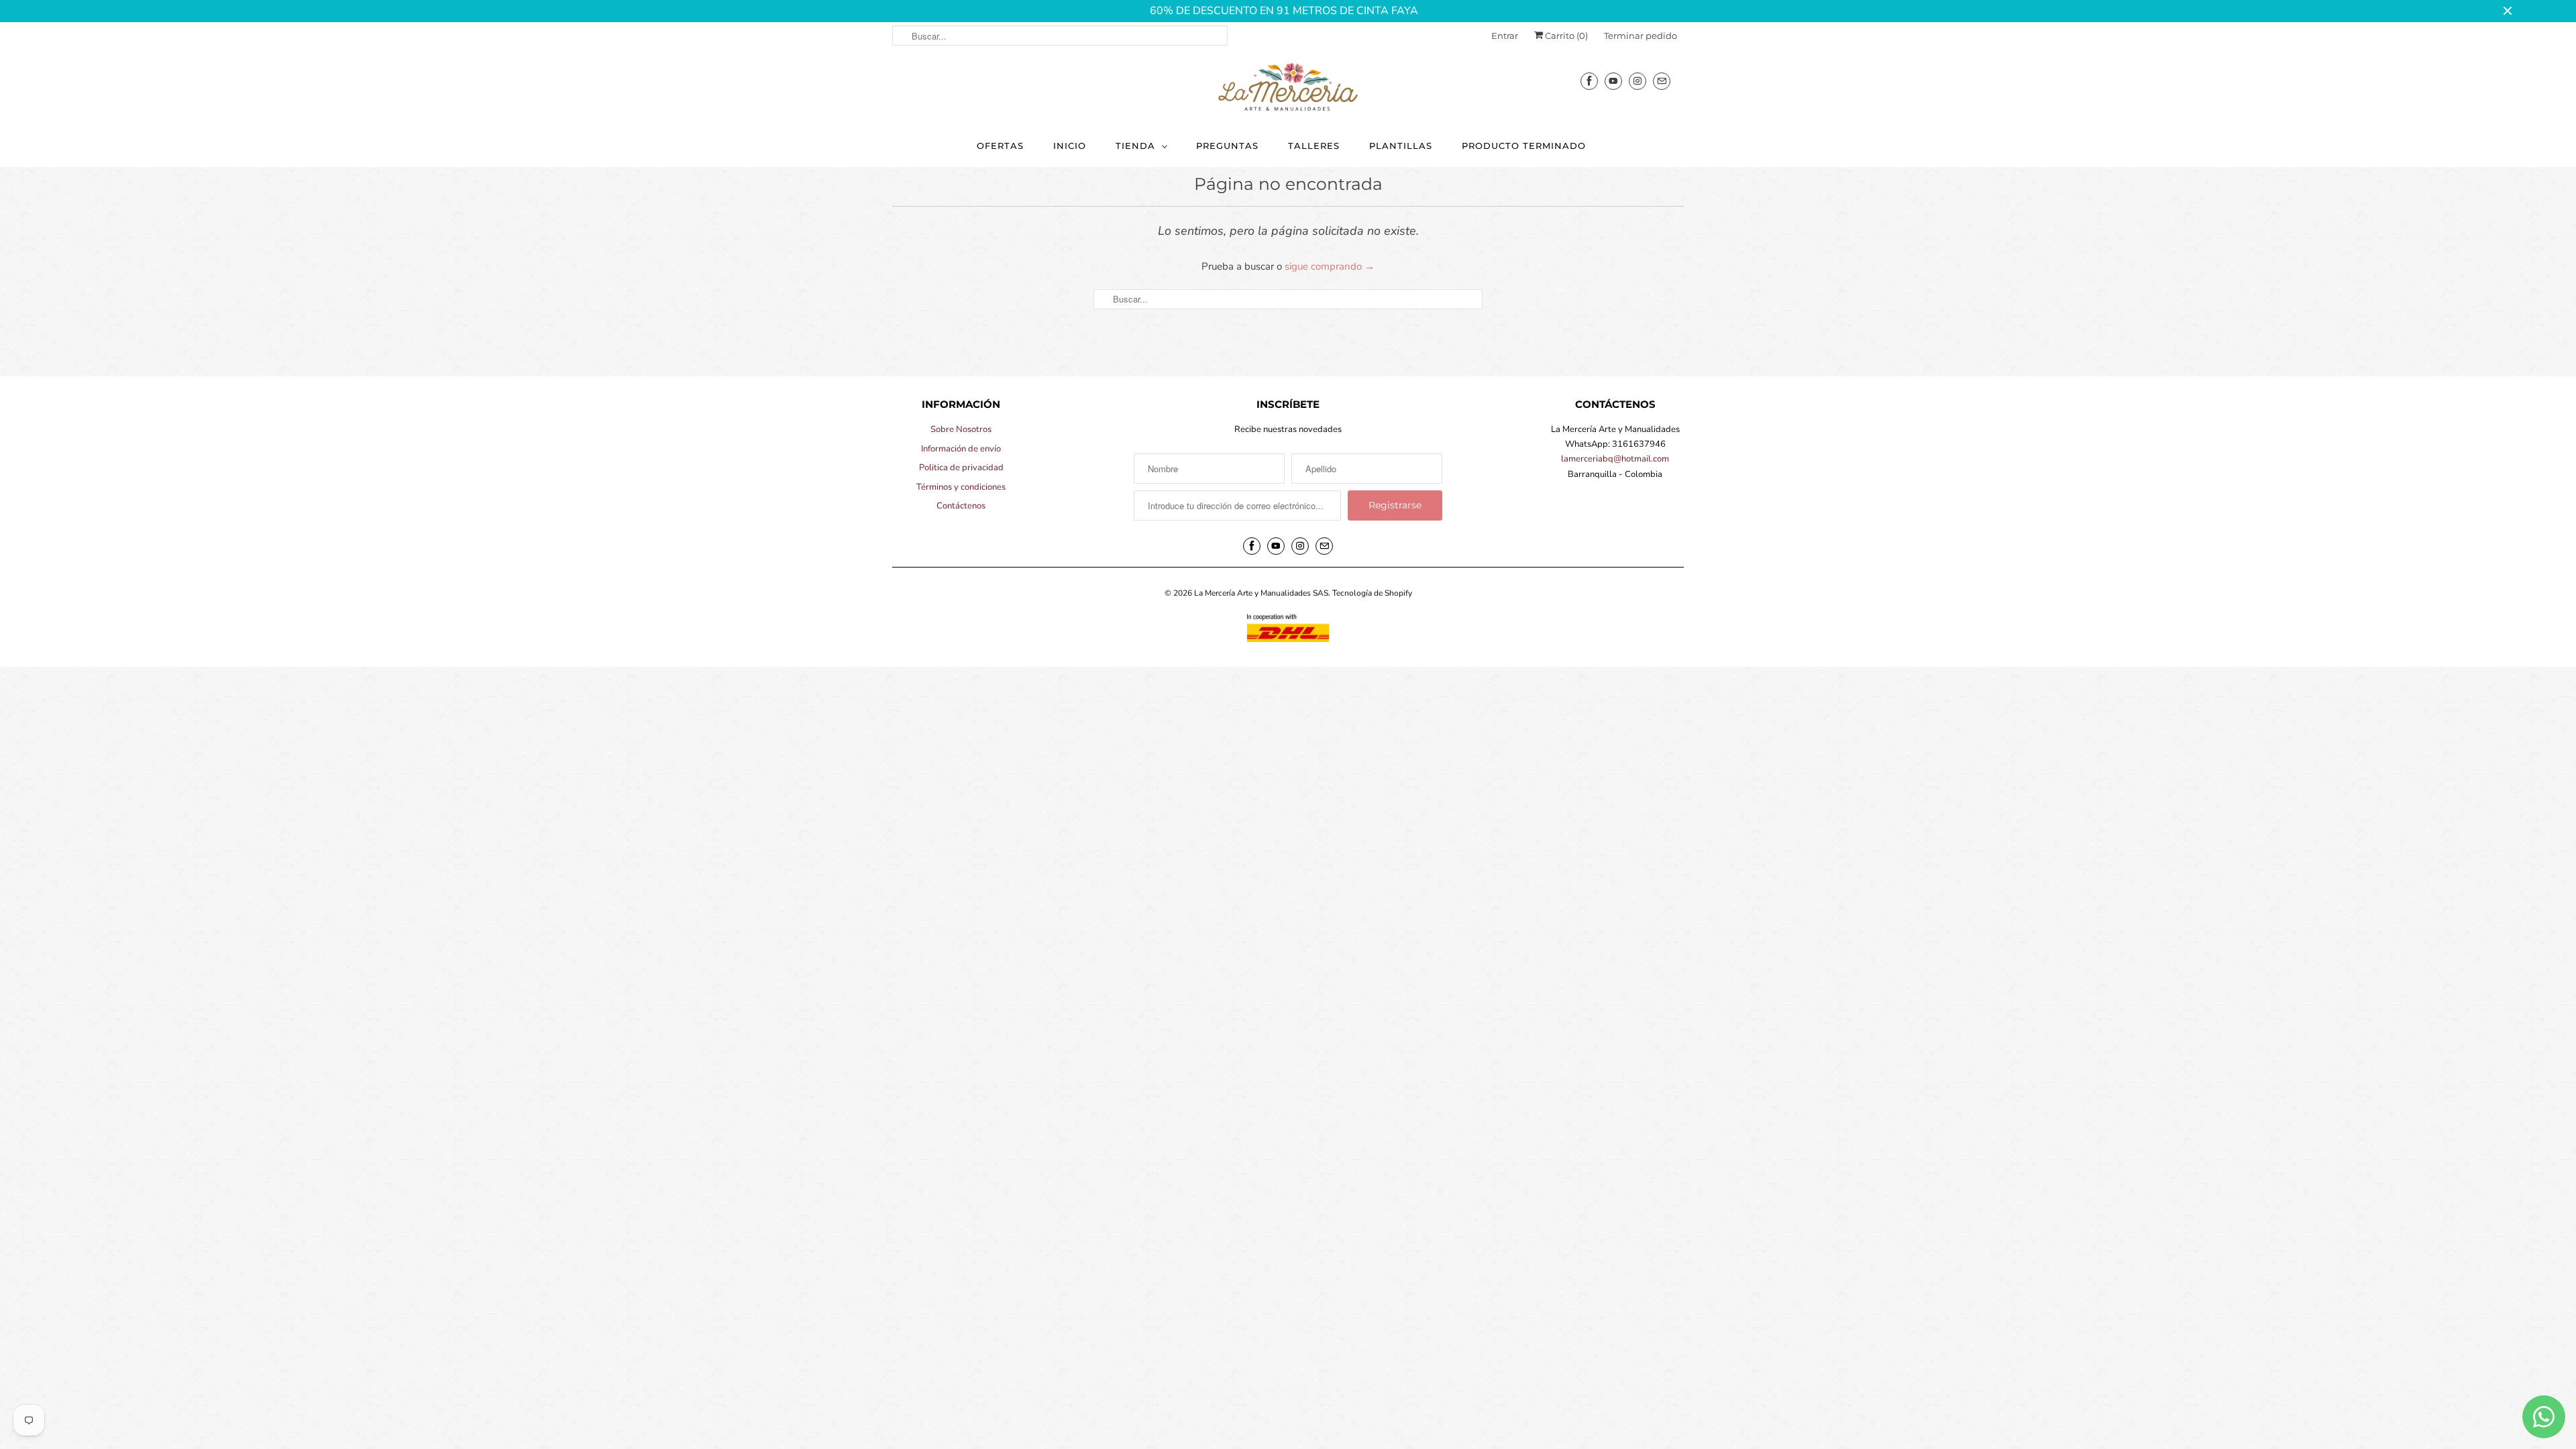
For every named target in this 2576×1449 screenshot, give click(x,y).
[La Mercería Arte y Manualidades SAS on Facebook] (1589, 81)
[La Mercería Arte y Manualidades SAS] (1288, 88)
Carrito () (1565, 36)
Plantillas (1401, 146)
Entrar (1505, 36)
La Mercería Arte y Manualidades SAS (1261, 593)
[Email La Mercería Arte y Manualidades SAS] (1662, 81)
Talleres (1314, 146)
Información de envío (961, 449)
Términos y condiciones (961, 487)
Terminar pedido (1641, 36)
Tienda (1135, 146)
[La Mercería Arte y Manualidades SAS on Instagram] (1638, 81)
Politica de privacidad (961, 468)
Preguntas (1227, 146)
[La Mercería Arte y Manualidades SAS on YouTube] (1613, 81)
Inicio (1070, 146)
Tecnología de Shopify (1372, 593)
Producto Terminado (1524, 146)
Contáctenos (961, 506)
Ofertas (1000, 146)
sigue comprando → (1330, 266)
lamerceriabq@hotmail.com (1615, 459)
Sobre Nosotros (961, 429)
